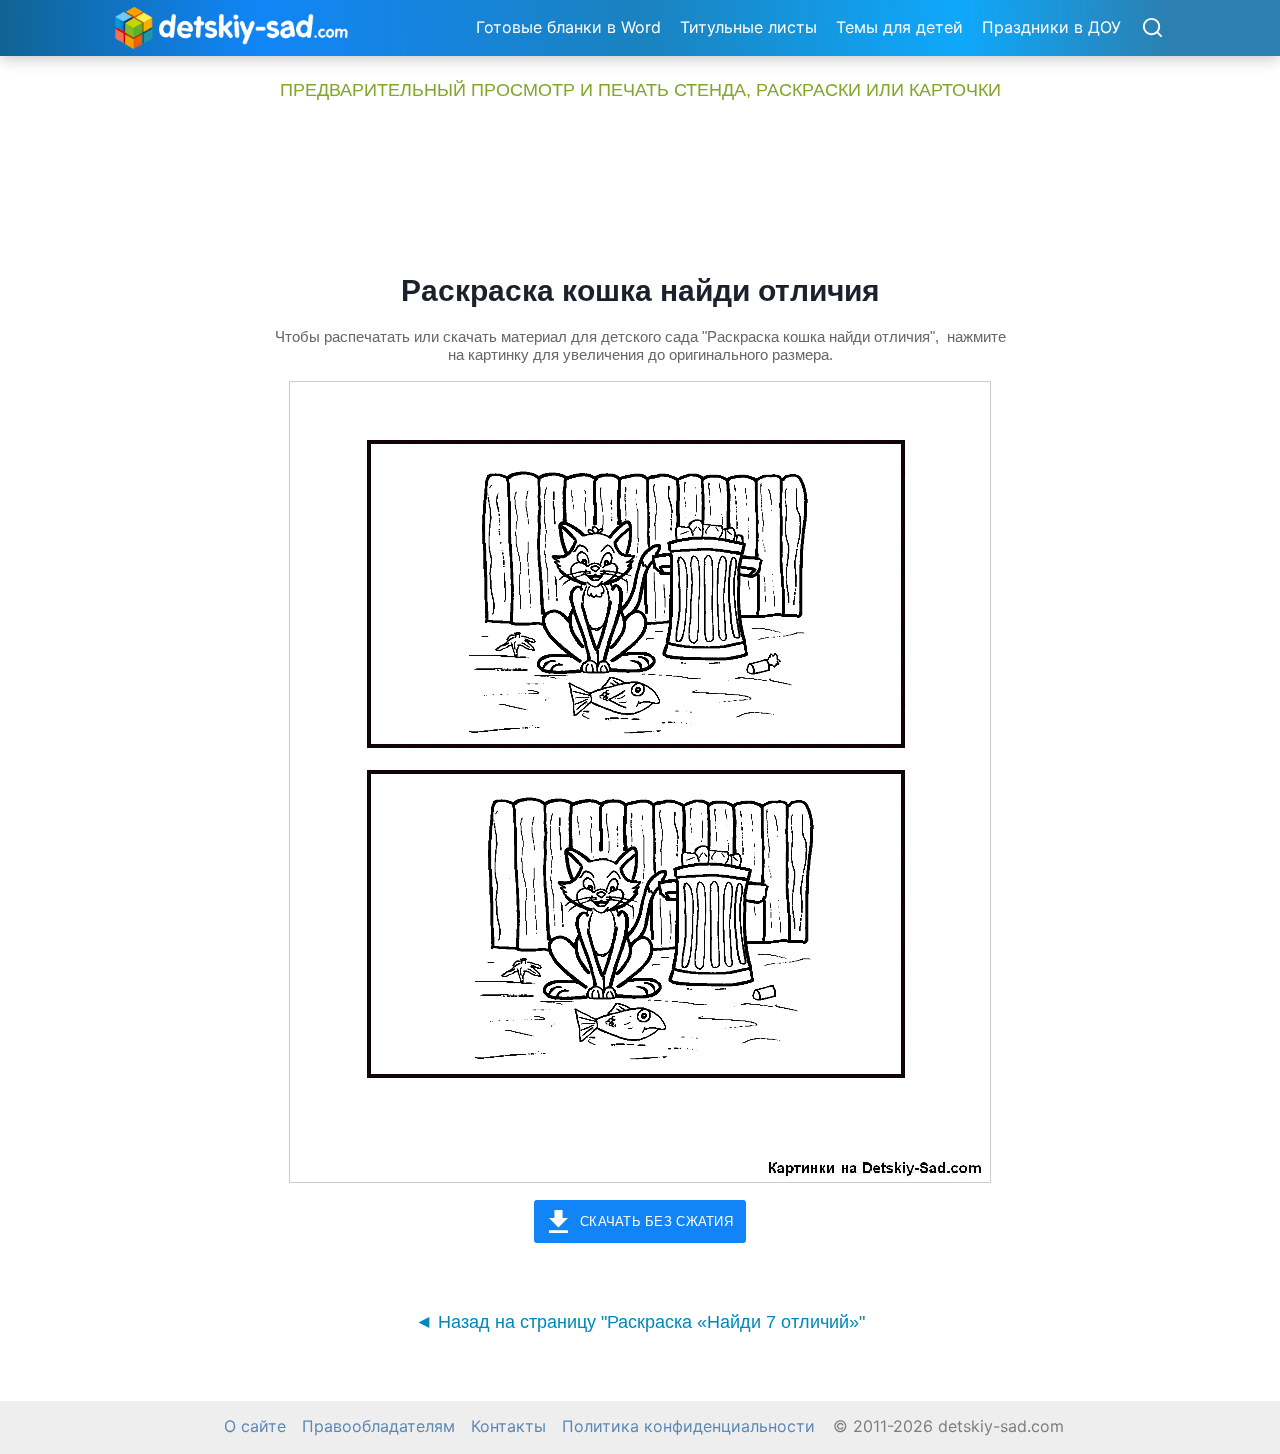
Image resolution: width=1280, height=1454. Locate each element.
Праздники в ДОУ (1051, 27)
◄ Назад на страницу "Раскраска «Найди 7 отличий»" (640, 1322)
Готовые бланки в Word (568, 27)
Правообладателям (378, 1426)
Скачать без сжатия (656, 1221)
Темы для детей (899, 27)
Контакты (508, 1426)
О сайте (255, 1426)
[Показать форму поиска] (1152, 29)
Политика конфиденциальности (688, 1426)
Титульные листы (748, 27)
